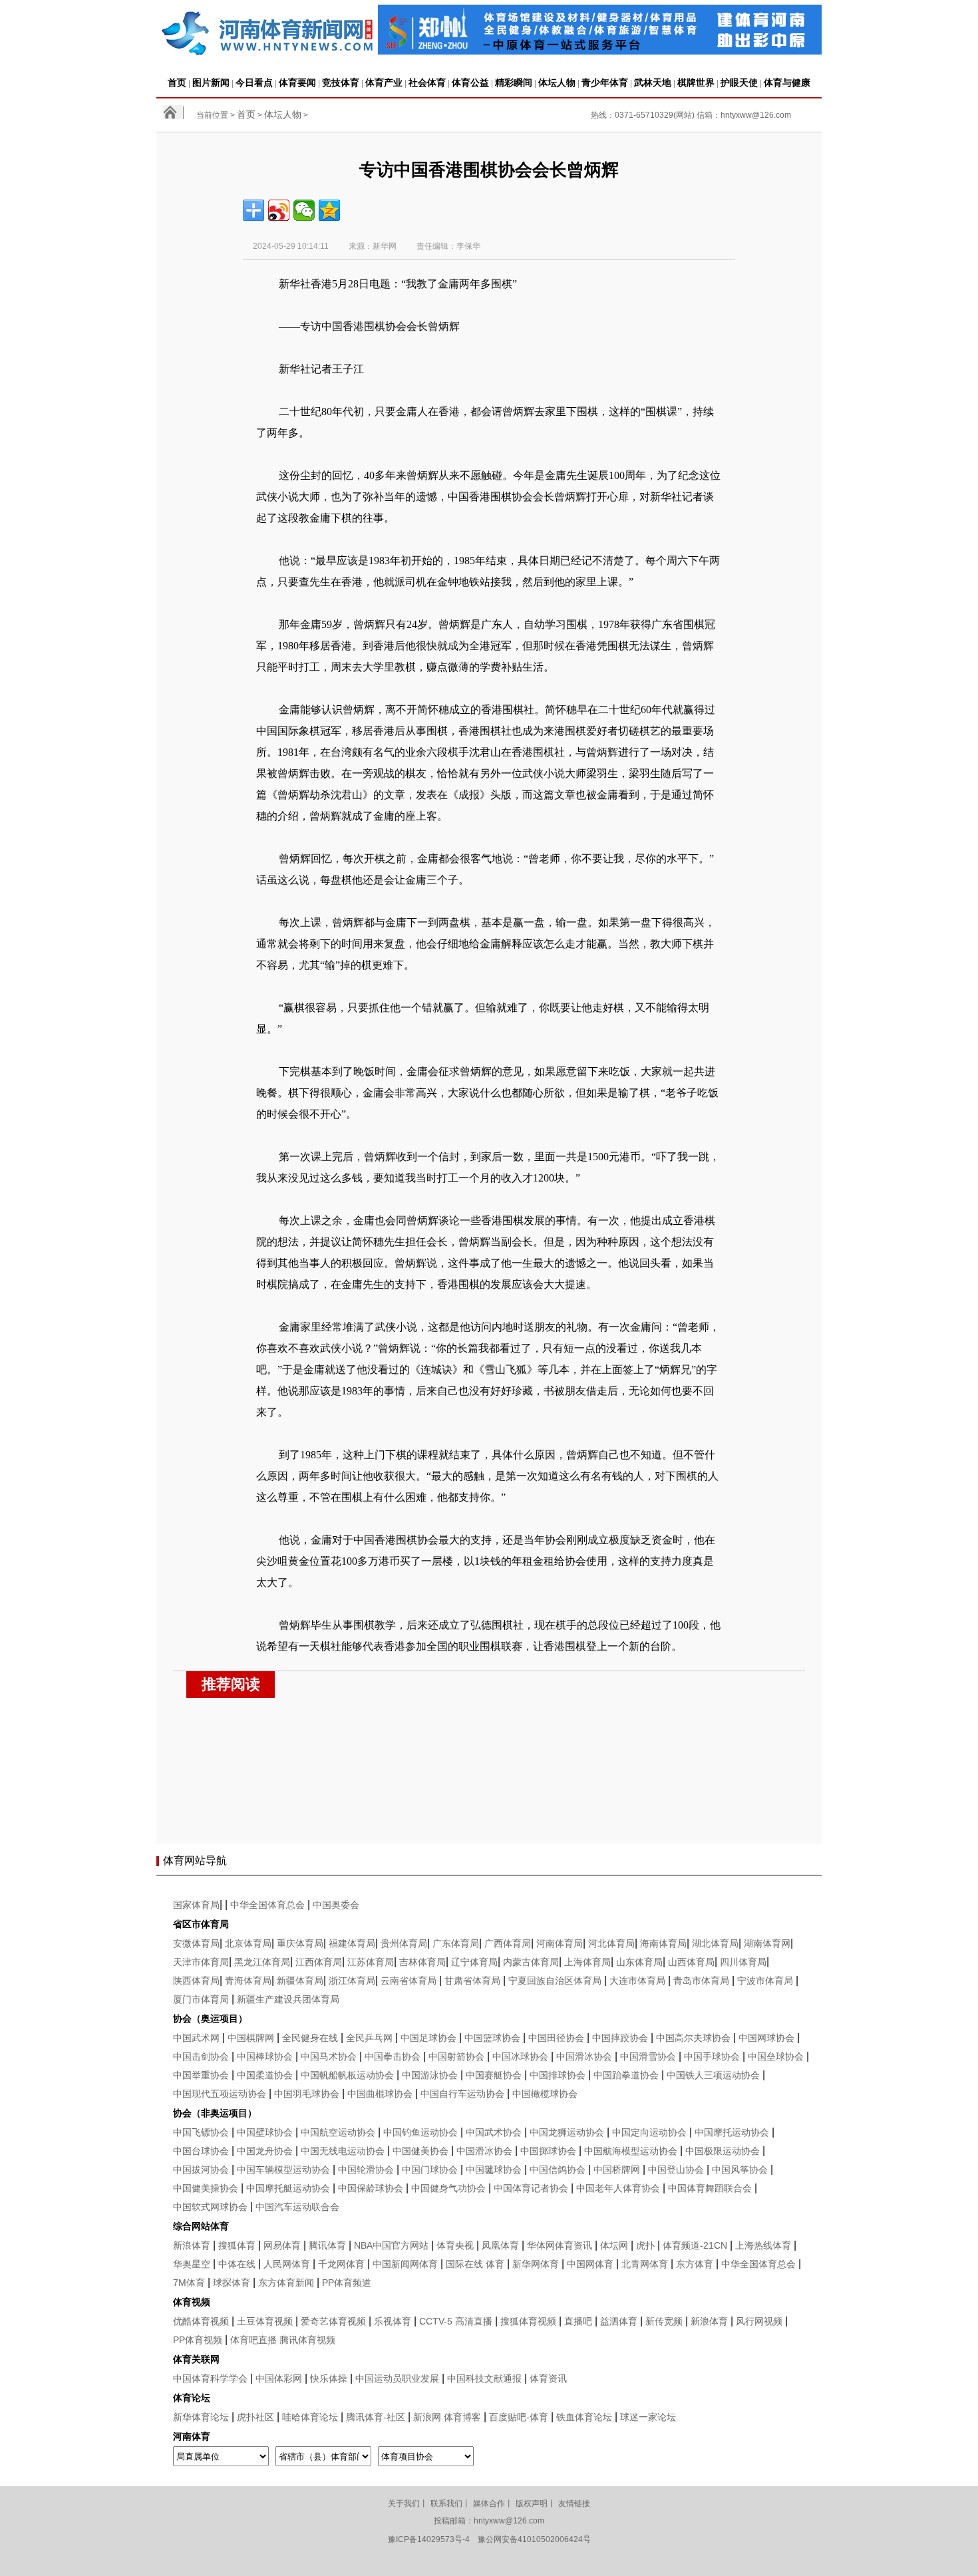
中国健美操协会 (206, 2188)
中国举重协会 (201, 2075)
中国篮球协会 (492, 2038)
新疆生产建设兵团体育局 (288, 1999)
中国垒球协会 (776, 2056)
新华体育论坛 (201, 2417)
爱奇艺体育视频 (333, 2321)
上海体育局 (587, 1962)
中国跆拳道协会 (626, 2075)
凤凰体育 (500, 2245)
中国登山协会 (676, 2170)
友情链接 (574, 2503)
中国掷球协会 (548, 2151)
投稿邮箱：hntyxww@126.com (489, 2521)
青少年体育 (605, 82)
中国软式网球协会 (210, 2207)
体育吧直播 (253, 2340)
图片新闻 (211, 82)
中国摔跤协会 (620, 2038)
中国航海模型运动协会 (631, 2151)
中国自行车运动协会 (462, 2094)
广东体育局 (456, 1943)
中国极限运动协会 (723, 2151)
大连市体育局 (637, 1981)
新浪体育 (192, 2245)
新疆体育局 (300, 1981)
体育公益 (470, 82)
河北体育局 (611, 1943)
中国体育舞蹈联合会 (710, 2188)
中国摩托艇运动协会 (288, 2188)
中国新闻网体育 (405, 2264)
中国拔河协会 (201, 2170)
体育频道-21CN (695, 2245)
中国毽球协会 (494, 2170)
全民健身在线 (310, 2038)
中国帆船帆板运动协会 (347, 2075)
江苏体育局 (371, 1962)
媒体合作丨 (493, 2503)
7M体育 (189, 2283)
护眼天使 (739, 82)
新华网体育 (536, 2264)
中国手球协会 (712, 2056)
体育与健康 (787, 82)
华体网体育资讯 (560, 2245)
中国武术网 (196, 2038)
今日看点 (254, 82)
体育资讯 (548, 2378)
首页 (177, 82)
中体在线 (237, 2264)
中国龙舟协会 (265, 2151)
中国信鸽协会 (558, 2170)
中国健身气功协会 (448, 2188)
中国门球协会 (430, 2170)
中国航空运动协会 (338, 2132)
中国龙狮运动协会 (567, 2132)
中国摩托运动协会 (732, 2132)
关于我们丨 (408, 2503)
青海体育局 (248, 1981)
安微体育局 (196, 1943)
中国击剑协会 (201, 2056)
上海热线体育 (763, 2245)
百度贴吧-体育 (519, 2417)
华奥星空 (192, 2264)
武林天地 (653, 82)
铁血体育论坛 (584, 2417)
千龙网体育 (341, 2264)
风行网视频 (759, 2321)
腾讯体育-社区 (376, 2417)
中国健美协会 (420, 2151)
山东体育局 (639, 1962)
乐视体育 (393, 2321)
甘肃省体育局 (472, 1981)
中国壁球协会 (265, 2132)
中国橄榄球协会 (545, 2094)
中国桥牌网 (617, 2170)
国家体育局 (196, 1905)
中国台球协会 (201, 2151)
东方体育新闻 (286, 2283)
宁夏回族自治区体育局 (555, 1981)
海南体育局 (663, 1943)
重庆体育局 (300, 1943)
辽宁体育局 (474, 1962)
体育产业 (384, 82)
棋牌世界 (696, 82)
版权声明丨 (536, 2503)
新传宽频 (664, 2321)
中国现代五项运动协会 (220, 2094)
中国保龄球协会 (371, 2188)
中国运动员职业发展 (397, 2378)
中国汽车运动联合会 (297, 2207)
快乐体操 (329, 2378)
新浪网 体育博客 (447, 2417)
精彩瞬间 (514, 82)
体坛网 (614, 2245)
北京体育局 (248, 1943)
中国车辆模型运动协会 (283, 2170)
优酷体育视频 (201, 2321)
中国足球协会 (428, 2038)
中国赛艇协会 (494, 2075)
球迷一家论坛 (648, 2417)
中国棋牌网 (251, 2038)
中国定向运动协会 (649, 2132)
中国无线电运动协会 (343, 2151)
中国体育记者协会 (531, 2188)
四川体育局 (743, 1962)
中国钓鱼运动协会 (420, 2132)
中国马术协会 (329, 2056)
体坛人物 (557, 82)
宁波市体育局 (765, 1981)
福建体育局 (352, 1943)
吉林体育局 (422, 1962)
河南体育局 (560, 1943)
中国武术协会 (494, 2132)
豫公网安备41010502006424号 (534, 2539)
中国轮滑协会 (366, 2170)
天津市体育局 (201, 1962)
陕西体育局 (196, 1981)
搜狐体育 (237, 2245)
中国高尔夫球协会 (693, 2038)
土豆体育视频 (265, 2321)
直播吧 (578, 2321)
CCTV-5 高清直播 (456, 2321)
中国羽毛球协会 (307, 2094)
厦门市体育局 (201, 1999)
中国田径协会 (556, 2038)
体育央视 (455, 2245)
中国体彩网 (279, 2378)
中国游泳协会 (430, 2075)
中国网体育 (590, 2264)
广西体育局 (508, 1943)
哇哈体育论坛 (310, 2417)
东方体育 (695, 2264)
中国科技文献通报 (484, 2378)
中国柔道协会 (265, 2075)
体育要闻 (297, 82)
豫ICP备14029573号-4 (429, 2539)
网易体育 (282, 2245)
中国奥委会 (336, 1905)
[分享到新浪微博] (279, 210)
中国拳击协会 (393, 2056)
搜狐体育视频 (528, 2321)
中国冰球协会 (520, 2056)
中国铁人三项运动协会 (713, 2075)
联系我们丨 (450, 2503)
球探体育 (232, 2283)
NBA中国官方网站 (391, 2245)
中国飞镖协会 (201, 2132)
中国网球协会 (766, 2038)
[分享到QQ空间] (329, 210)
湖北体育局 (715, 1943)
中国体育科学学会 (210, 2378)
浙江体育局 (352, 1981)
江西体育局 (319, 1962)
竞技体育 (341, 82)
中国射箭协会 (456, 2056)
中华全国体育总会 (267, 1905)
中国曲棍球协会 (380, 2094)
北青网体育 (645, 2264)
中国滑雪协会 (648, 2056)
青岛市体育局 (701, 1981)
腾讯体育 (327, 2245)
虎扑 (645, 2245)
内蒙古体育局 (531, 1962)
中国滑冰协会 (584, 2056)
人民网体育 (287, 2264)
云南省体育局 (408, 1981)
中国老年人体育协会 (618, 2188)
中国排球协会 (558, 2075)
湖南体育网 (767, 1943)
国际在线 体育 (475, 2264)
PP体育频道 (347, 2283)
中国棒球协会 (265, 2056)
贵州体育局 (404, 1943)
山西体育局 (691, 1962)
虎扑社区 (255, 2417)
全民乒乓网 (369, 2038)
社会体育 (427, 82)
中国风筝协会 (740, 2170)
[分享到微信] (304, 210)
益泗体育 (619, 2321)
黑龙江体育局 (262, 1962)
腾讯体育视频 (307, 2340)
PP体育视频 (198, 2340)
